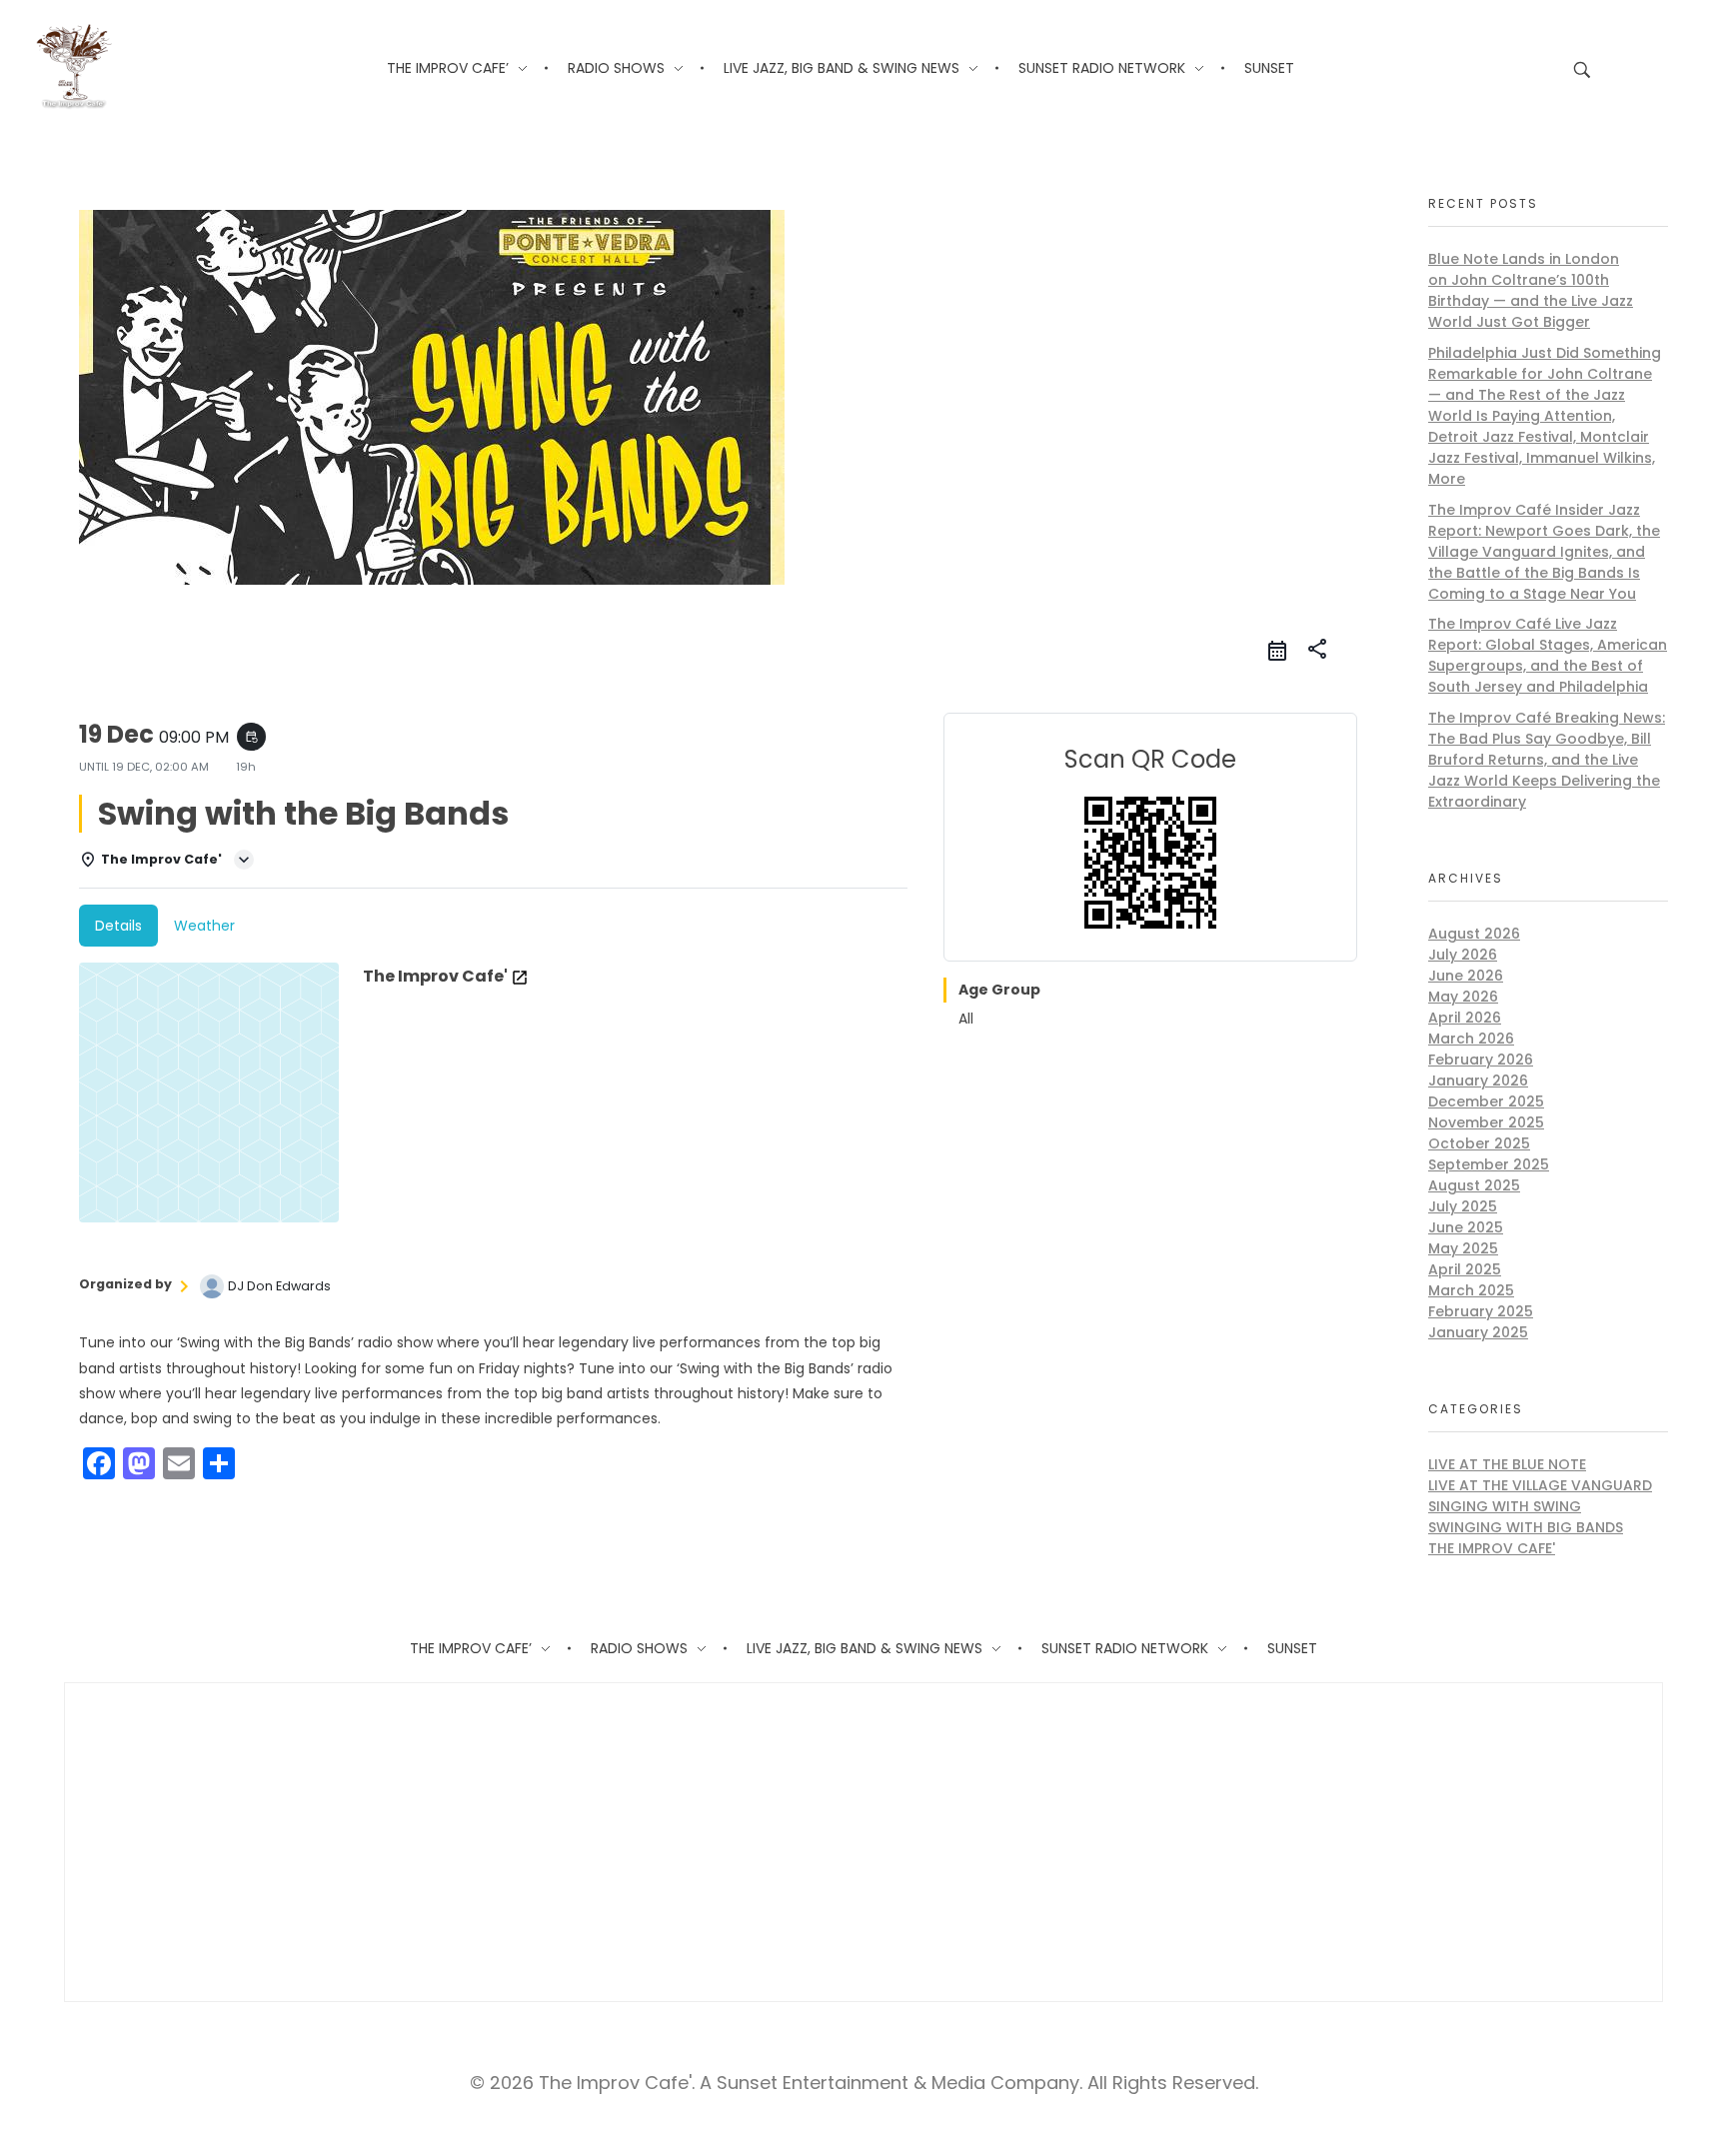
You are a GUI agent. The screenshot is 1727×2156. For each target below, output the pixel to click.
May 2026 (1463, 997)
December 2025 (1486, 1101)
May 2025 (1463, 1248)
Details (118, 926)
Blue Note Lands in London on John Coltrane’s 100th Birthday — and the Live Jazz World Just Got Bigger (1531, 290)
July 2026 (1463, 955)
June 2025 (1466, 1227)
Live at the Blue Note (1507, 1464)
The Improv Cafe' (1492, 1548)
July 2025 (1463, 1206)
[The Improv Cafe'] (73, 66)
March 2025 (1471, 1290)
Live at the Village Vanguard (1540, 1485)
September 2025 (1489, 1164)
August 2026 (1474, 934)
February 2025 (1481, 1311)
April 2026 (1465, 1018)
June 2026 (1466, 976)
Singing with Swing (1505, 1506)
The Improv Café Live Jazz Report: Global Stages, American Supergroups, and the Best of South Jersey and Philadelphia (1548, 655)
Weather (204, 926)
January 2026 (1478, 1080)
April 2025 (1465, 1269)
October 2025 (1479, 1143)
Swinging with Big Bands (1526, 1527)
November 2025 (1486, 1122)
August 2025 (1474, 1185)
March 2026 (1471, 1039)
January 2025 (1478, 1332)
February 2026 (1481, 1060)
